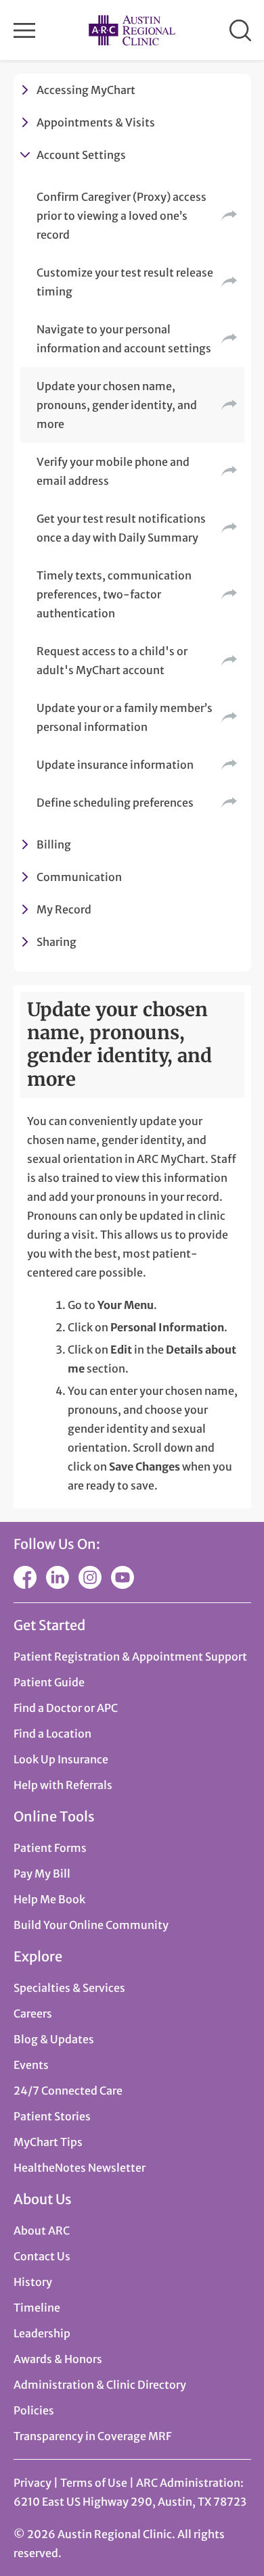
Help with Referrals (63, 1785)
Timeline (37, 2308)
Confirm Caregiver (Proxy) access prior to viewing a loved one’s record (122, 216)
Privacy (32, 2483)
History (33, 2282)
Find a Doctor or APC (66, 1708)
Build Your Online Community (91, 1925)
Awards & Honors (58, 2359)
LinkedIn (58, 1577)
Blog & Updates (54, 2039)
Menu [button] (24, 30)
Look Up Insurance (61, 1759)
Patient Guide (49, 1682)
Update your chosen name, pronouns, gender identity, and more (117, 405)
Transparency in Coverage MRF (92, 2436)
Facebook (25, 1577)
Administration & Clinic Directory (100, 2385)
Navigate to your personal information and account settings (124, 339)
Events (31, 2065)
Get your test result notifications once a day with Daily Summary (121, 528)
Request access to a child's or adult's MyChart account (112, 661)
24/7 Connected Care (68, 2091)
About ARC (42, 2231)
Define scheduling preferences (115, 803)
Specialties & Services (69, 1988)
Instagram (90, 1577)
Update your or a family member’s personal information (125, 717)
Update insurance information (115, 765)
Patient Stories (52, 2116)
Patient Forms (50, 1848)
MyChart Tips (48, 2142)
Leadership (42, 2333)
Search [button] (240, 30)
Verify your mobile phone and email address (113, 471)
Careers (33, 2013)
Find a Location (52, 1734)
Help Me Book (49, 1899)
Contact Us (42, 2256)
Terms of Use (95, 2483)
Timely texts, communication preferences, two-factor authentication (114, 594)
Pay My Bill (42, 1874)
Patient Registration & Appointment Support (130, 1656)
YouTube (123, 1577)
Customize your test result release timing (125, 282)
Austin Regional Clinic (132, 30)
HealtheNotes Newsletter (80, 2168)
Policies (34, 2410)
